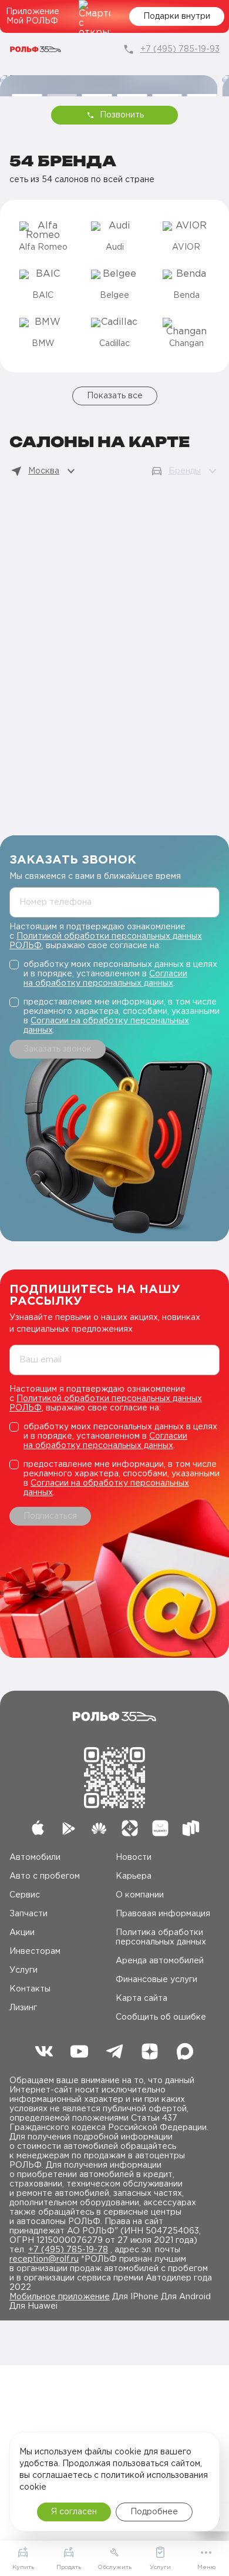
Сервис (25, 1895)
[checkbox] (114, 974)
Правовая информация (163, 1914)
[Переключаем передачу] (109, 80)
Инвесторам (35, 1952)
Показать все (115, 396)
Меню (206, 2567)
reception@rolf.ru (44, 2259)
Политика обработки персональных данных (161, 1937)
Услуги (23, 1970)
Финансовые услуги (156, 1980)
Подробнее (154, 2512)
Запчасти (28, 1914)
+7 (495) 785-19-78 (68, 2250)
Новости (134, 1858)
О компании (140, 1895)
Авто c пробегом (45, 1876)
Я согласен (74, 2512)
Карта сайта (142, 1999)
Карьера (134, 1876)
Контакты (30, 1989)
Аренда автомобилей (160, 1961)
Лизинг (23, 2008)
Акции (22, 1933)
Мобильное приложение (60, 2297)
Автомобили (35, 1858)
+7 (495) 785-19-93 (180, 49)
